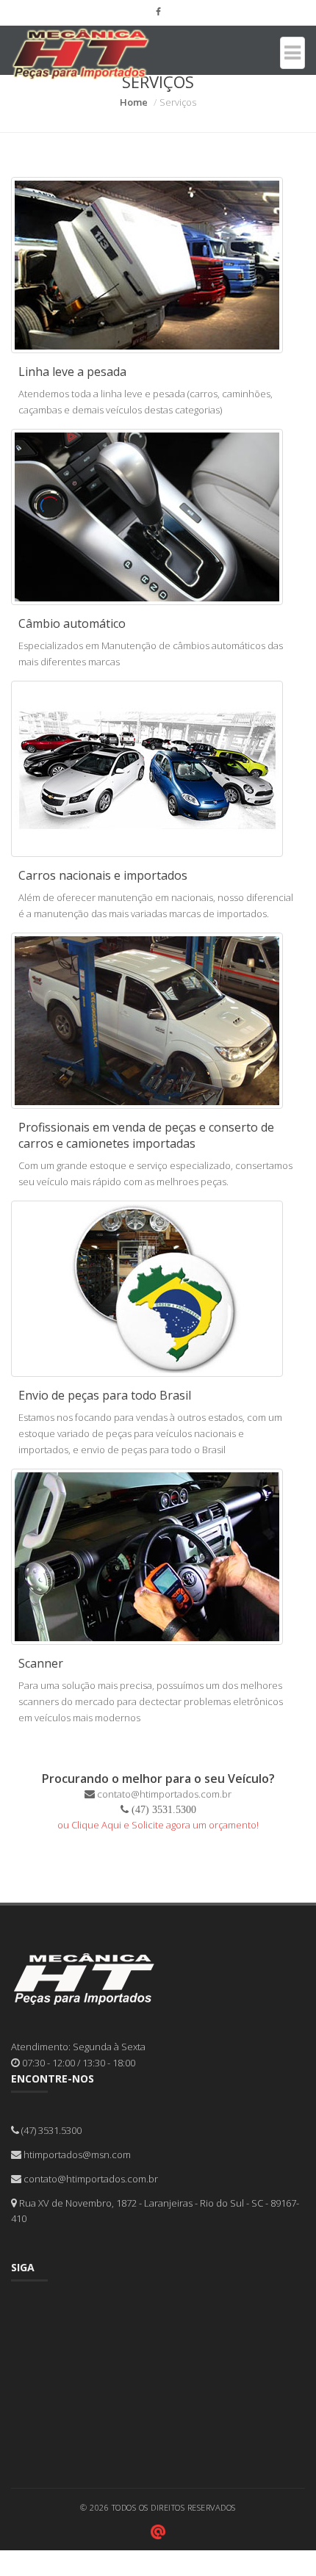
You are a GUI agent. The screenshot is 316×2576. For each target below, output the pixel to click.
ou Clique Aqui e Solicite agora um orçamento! (158, 1825)
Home (134, 102)
